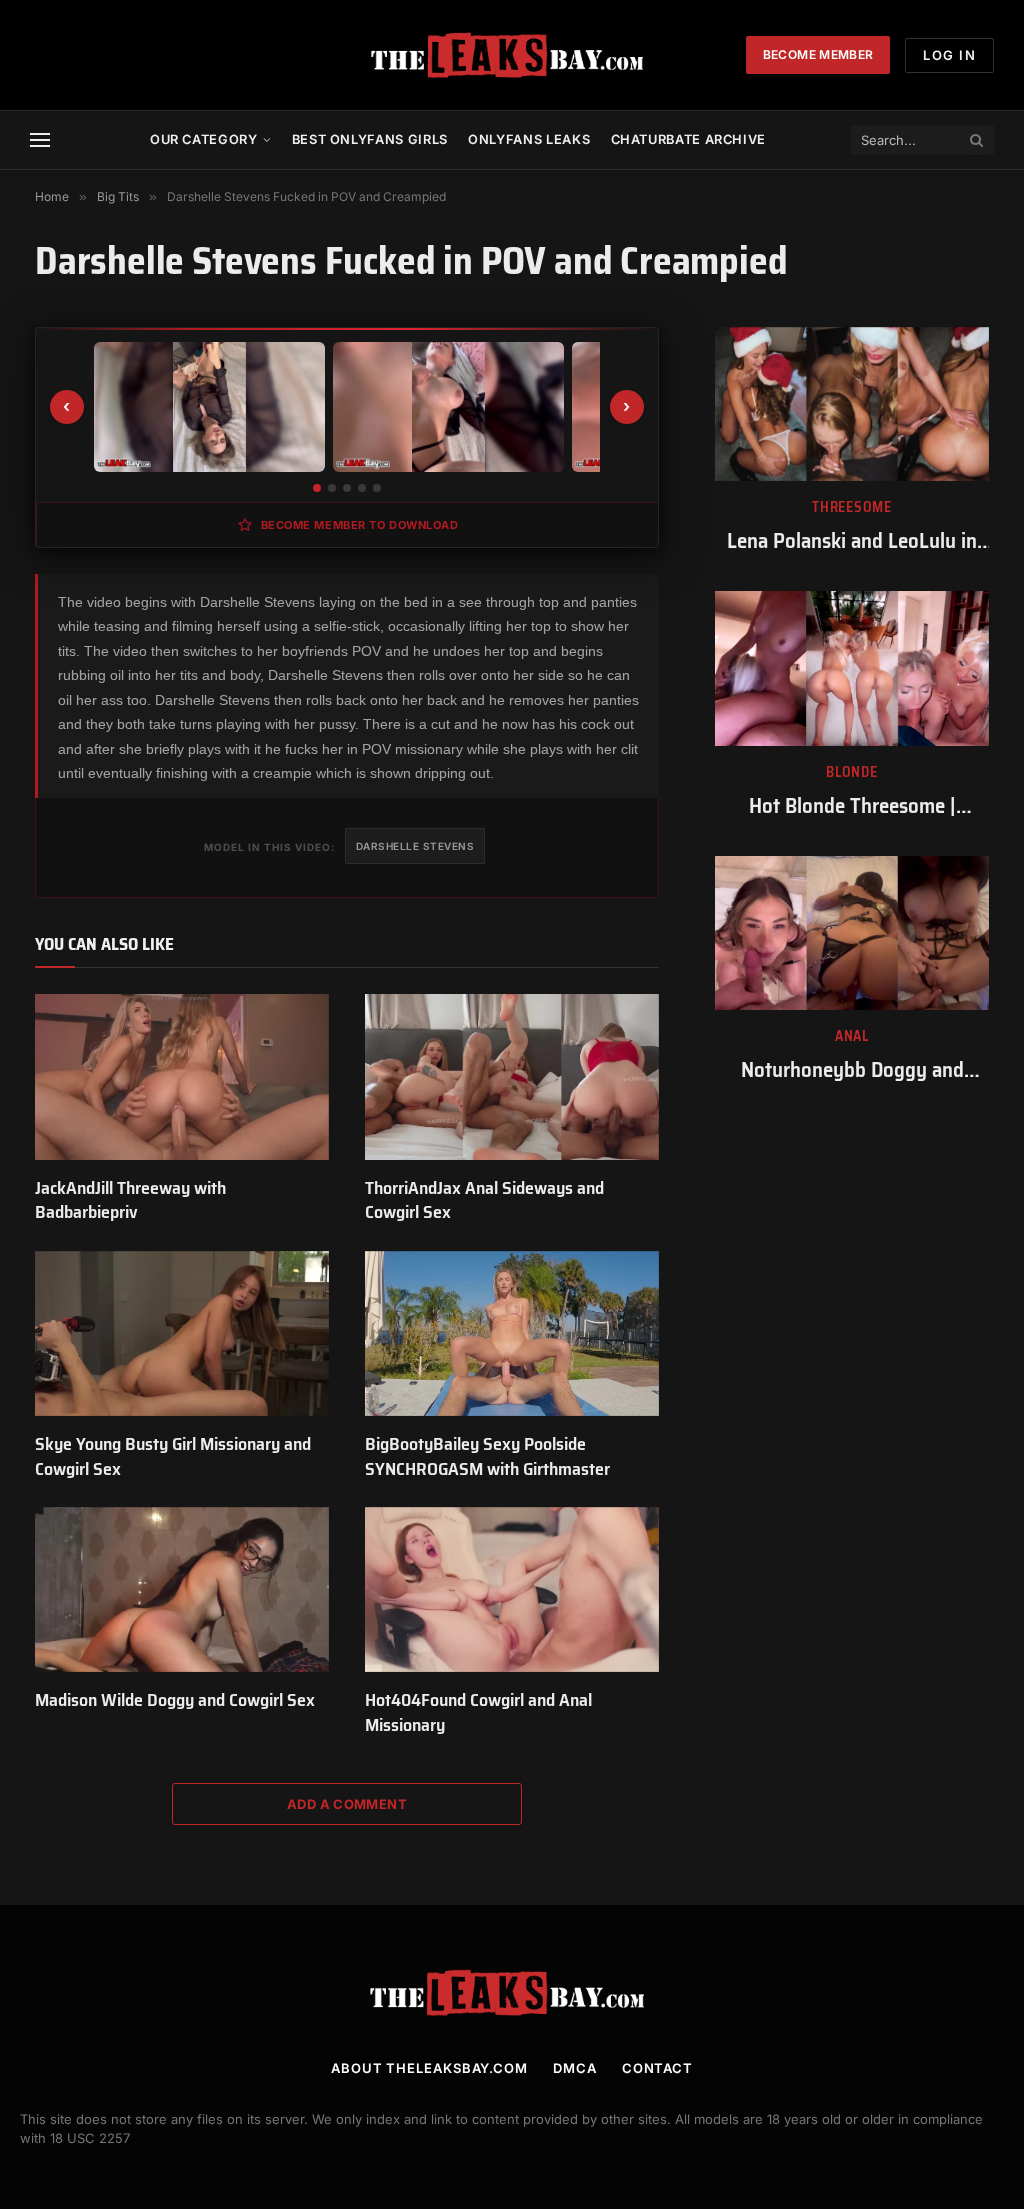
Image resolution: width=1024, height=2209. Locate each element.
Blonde (851, 772)
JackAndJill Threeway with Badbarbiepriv (130, 1200)
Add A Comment (347, 1804)
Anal (852, 1036)
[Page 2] (332, 488)
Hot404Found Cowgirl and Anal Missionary (478, 1712)
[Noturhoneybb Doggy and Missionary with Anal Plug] (852, 933)
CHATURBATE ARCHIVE (689, 139)
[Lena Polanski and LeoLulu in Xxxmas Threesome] (852, 404)
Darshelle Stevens (415, 846)
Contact (657, 2068)
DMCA (575, 2068)
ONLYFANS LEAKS (529, 139)
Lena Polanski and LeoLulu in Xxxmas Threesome (852, 541)
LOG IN (949, 55)
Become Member (818, 54)
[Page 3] (347, 488)
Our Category (204, 139)
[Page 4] (362, 488)
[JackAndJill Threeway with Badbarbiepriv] (182, 1076)
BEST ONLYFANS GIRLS (370, 139)
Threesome (851, 507)
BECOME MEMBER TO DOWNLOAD (360, 525)
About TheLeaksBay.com (429, 2068)
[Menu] (40, 140)
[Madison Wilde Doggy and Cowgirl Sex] (182, 1589)
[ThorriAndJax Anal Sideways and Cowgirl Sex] (512, 1076)
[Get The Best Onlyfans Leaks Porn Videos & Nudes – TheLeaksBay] (512, 55)
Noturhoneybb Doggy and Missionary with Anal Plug (852, 1070)
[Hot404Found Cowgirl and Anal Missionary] (512, 1589)
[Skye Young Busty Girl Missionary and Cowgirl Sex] (182, 1333)
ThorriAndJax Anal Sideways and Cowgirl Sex (484, 1200)
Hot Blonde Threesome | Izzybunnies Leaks (852, 806)
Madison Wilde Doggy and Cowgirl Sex (175, 1700)
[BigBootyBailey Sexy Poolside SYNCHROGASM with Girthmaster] (512, 1333)
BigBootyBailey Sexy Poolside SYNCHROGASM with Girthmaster (487, 1456)
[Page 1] (317, 488)
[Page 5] (377, 488)
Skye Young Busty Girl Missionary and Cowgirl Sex (173, 1456)
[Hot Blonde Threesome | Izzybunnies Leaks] (852, 668)
